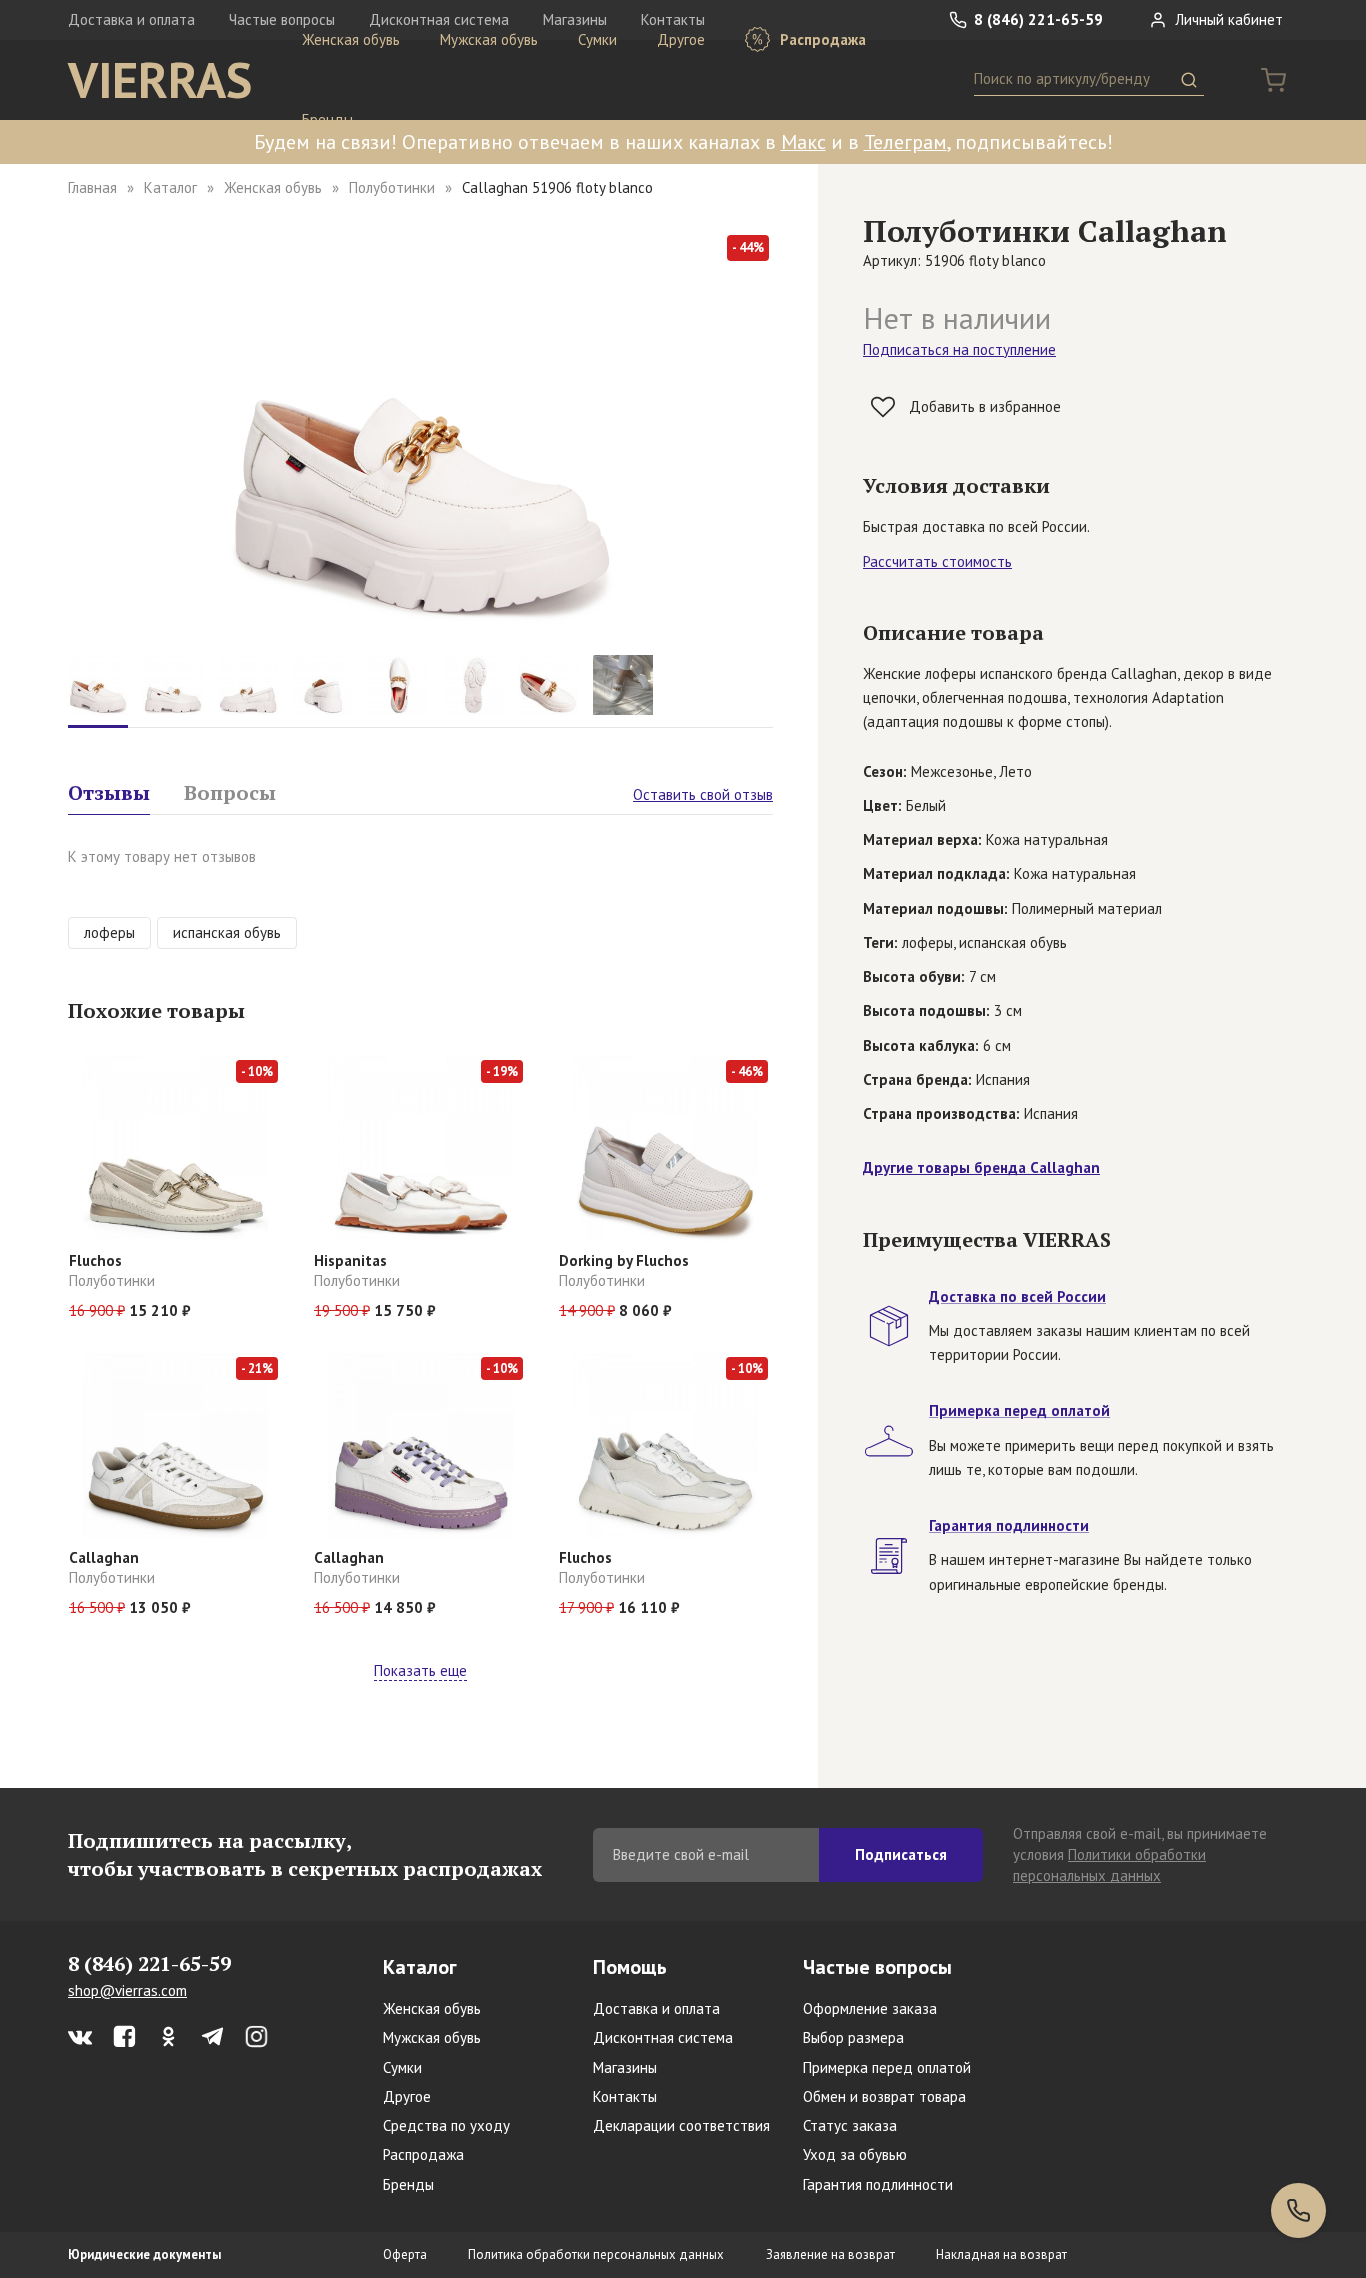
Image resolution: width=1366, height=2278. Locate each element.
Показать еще (420, 1670)
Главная (92, 187)
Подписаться (901, 1854)
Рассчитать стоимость (937, 561)
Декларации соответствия (681, 2125)
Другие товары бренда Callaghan (981, 1167)
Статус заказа (850, 2125)
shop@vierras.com (127, 1990)
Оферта (405, 2254)
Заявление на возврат (830, 2254)
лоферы (109, 932)
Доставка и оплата (131, 19)
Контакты (625, 2096)
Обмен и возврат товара (884, 2096)
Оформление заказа (870, 2008)
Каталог (170, 187)
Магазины (625, 2067)
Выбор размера (853, 2037)
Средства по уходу (446, 2125)
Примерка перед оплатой (887, 2067)
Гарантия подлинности (878, 2184)
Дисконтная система (663, 2037)
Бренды (327, 119)
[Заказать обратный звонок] (1298, 2210)
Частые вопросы (877, 1967)
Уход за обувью (855, 2154)
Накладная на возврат (1001, 2254)
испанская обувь (227, 932)
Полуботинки (392, 187)
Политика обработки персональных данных (596, 2254)
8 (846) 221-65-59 (1036, 19)
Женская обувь (351, 39)
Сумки (597, 39)
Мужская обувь (489, 39)
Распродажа (821, 39)
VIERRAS (160, 80)
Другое (681, 39)
